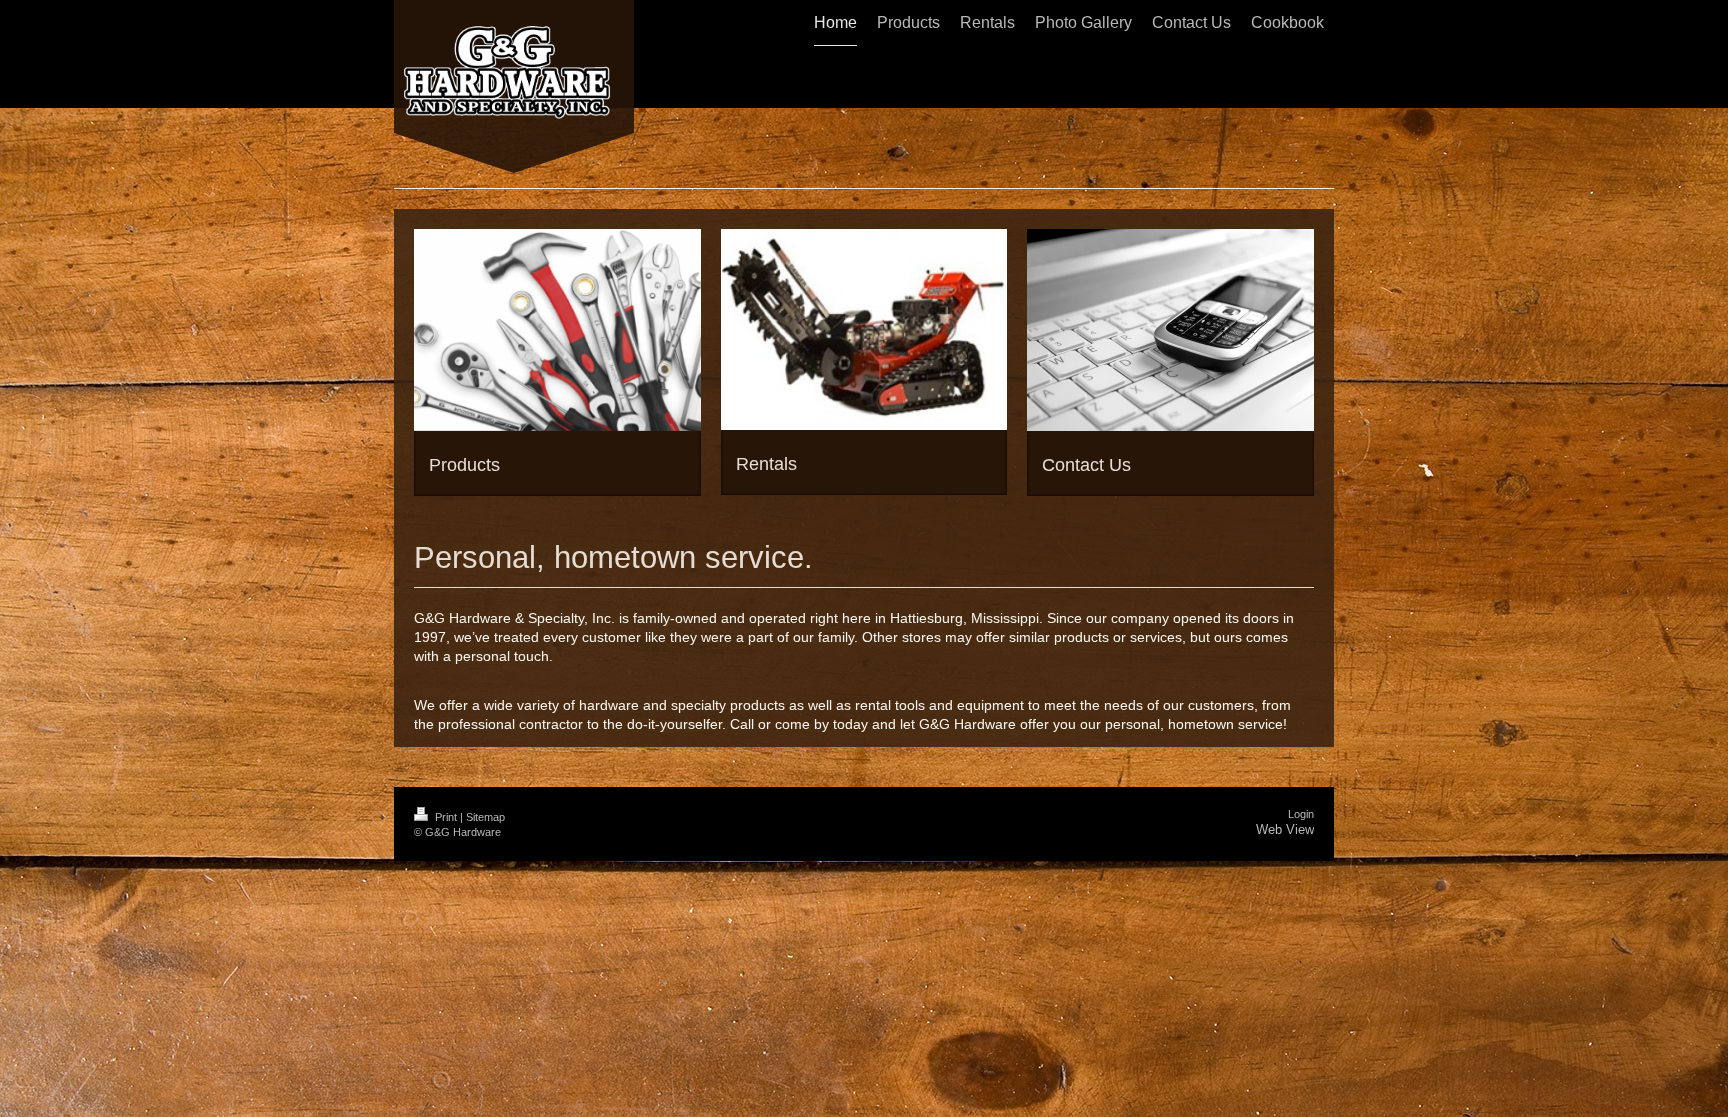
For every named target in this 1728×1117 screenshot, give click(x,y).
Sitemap (485, 817)
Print (446, 817)
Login (1301, 814)
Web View (1285, 829)
